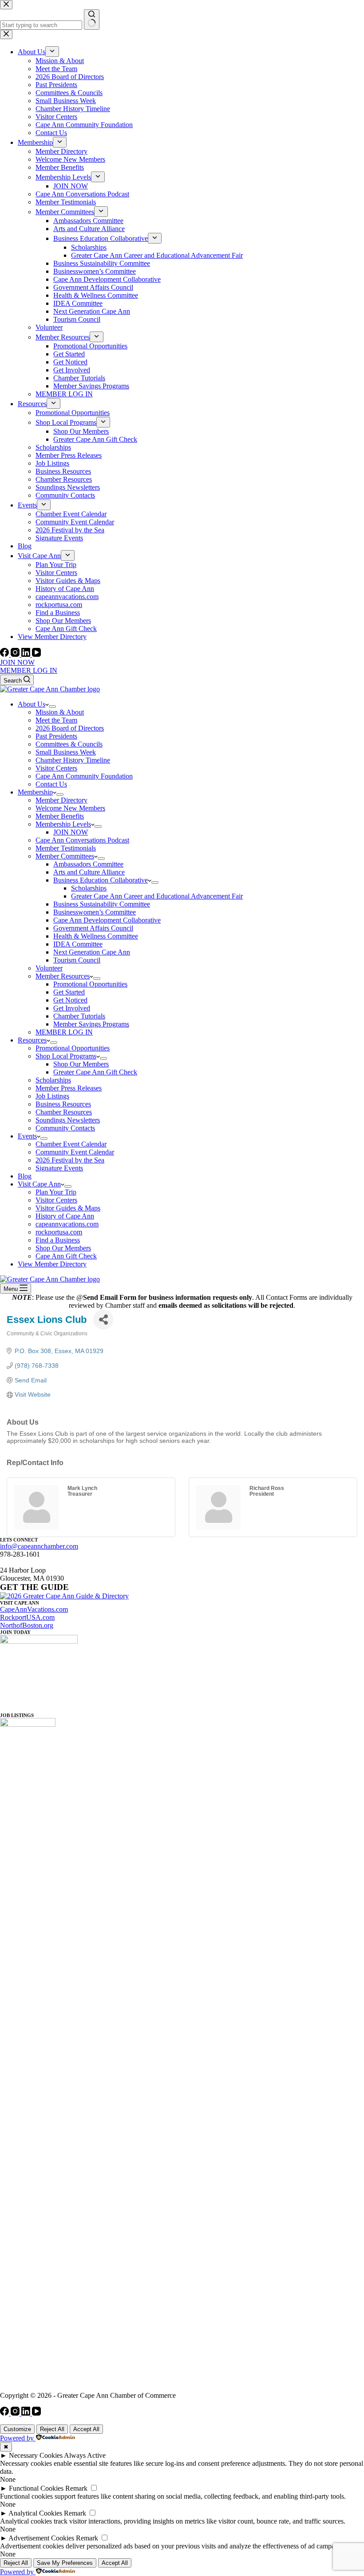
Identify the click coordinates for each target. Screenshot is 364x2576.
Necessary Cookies (36, 2455)
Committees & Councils (69, 744)
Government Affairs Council (93, 928)
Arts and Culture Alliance (89, 872)
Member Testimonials (66, 848)
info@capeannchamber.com (39, 1546)
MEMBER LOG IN (29, 670)
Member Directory (61, 800)
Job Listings (52, 1096)
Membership (35, 792)
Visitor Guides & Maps (68, 1208)
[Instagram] (16, 654)
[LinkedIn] (27, 654)
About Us (32, 704)
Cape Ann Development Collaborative (107, 920)
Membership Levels (63, 824)
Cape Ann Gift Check (66, 1256)
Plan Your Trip (56, 1192)
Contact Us (51, 784)
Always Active (85, 2455)
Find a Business (58, 1240)
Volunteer (49, 968)
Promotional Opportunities (90, 984)
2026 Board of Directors (70, 728)
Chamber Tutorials (79, 1016)
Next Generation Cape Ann (92, 952)
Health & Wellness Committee (96, 936)
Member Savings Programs (91, 1024)
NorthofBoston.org (27, 1625)
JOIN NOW (17, 662)
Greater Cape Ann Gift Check (95, 1072)
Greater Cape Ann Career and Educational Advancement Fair (157, 896)
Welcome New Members (70, 808)
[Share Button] (103, 1320)
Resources (32, 1040)
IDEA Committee (78, 944)
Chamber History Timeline (73, 760)
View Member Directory (52, 1264)
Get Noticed (70, 1000)
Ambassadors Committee (88, 864)
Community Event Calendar (75, 1152)
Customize (17, 2429)
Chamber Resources (64, 1112)
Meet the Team (56, 720)
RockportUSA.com (27, 1617)
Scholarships (89, 888)
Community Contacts (65, 1128)
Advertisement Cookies (41, 2538)
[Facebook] (5, 654)
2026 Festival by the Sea (70, 1160)
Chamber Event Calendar (71, 1144)
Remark (76, 2488)
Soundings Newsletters (68, 1120)
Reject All (52, 2429)
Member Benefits (60, 816)
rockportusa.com (59, 1232)
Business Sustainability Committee (102, 904)
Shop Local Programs (66, 1056)
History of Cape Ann (65, 1216)
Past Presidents (56, 736)
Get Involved (72, 1008)
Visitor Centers (56, 768)
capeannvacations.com (67, 1224)
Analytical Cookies (35, 2513)
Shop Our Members (81, 1064)
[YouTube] (36, 654)
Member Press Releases (69, 1088)
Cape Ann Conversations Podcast (82, 840)
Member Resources (63, 976)
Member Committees (65, 856)
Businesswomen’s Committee (95, 912)
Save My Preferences (65, 2563)
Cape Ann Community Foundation (84, 776)
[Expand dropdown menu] (52, 707)
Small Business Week (66, 752)
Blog (25, 1176)
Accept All (86, 2429)
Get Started (69, 992)
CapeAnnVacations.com (34, 1609)
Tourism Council (77, 960)
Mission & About (60, 712)
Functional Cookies (36, 2488)
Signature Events (59, 1168)
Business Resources (63, 1104)
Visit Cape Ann (39, 1184)
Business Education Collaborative (101, 880)
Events (27, 1136)
